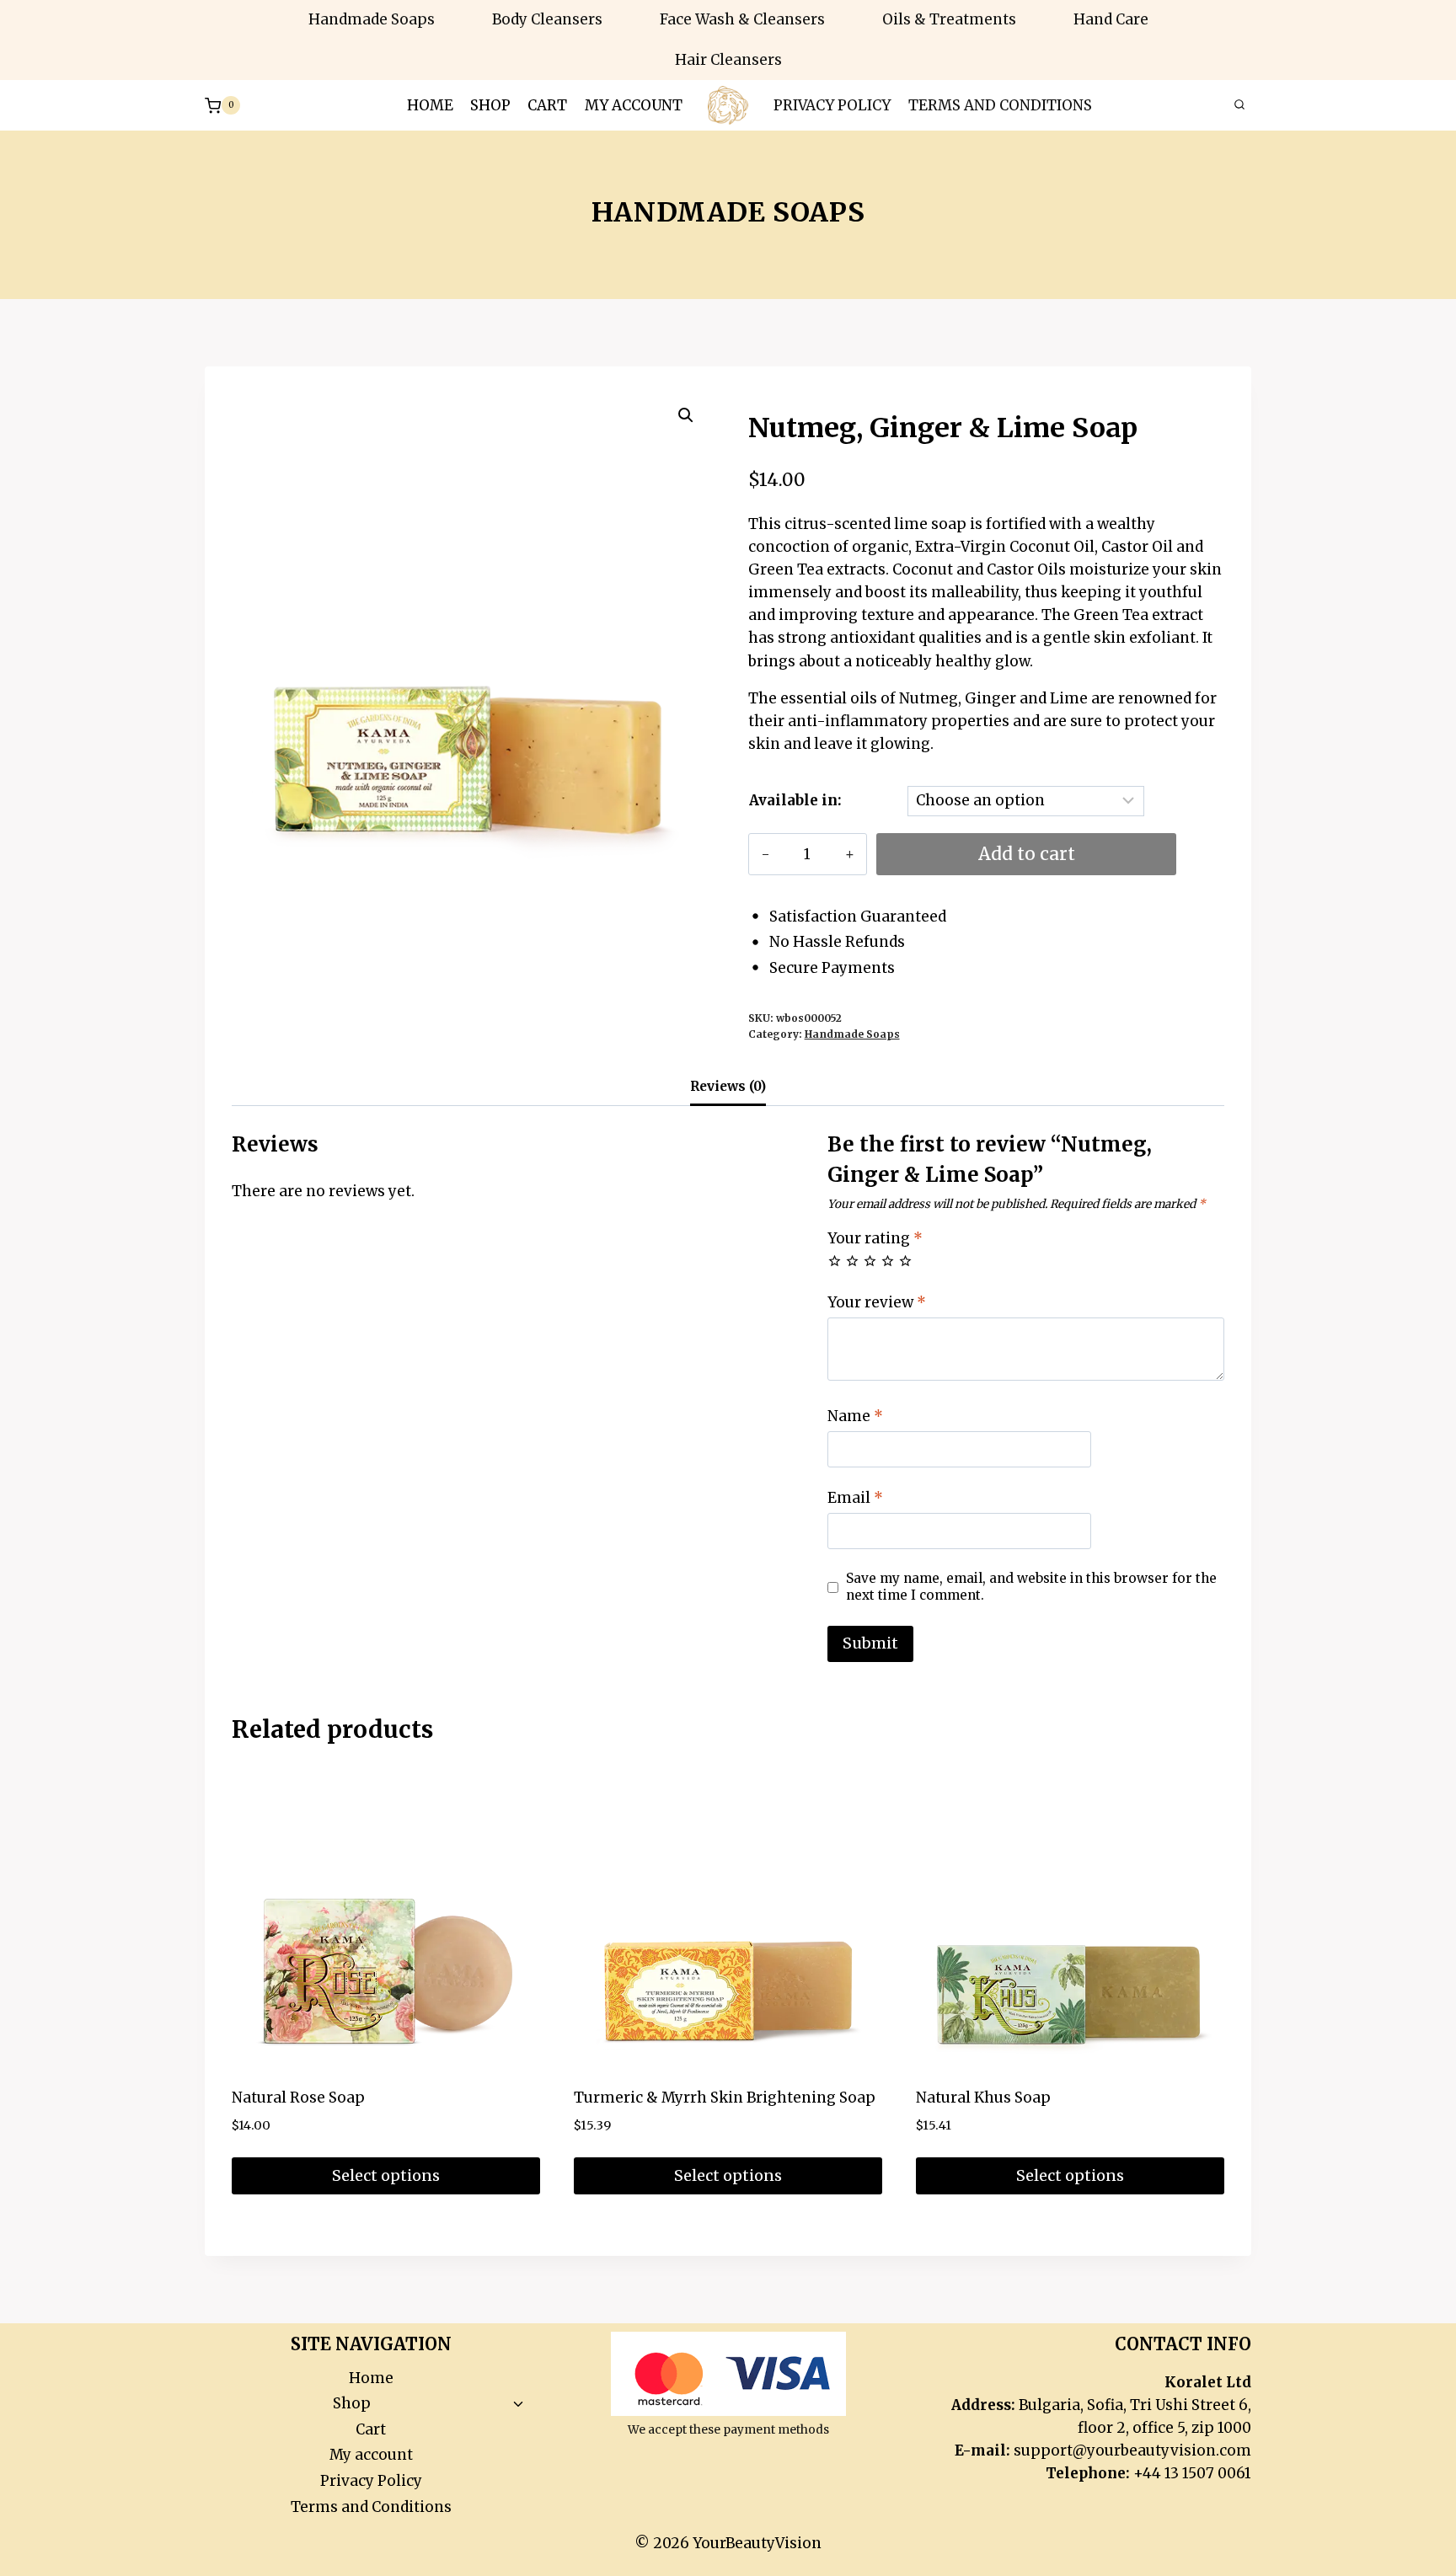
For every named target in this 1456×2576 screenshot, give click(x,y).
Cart (547, 105)
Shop (490, 105)
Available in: (795, 800)
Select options (386, 2175)
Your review (877, 1302)
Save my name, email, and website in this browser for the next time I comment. (1031, 1587)
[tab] (728, 1089)
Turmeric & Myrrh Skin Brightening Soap (725, 2098)
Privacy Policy (832, 105)
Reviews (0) (728, 1086)
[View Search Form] (1239, 105)
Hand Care (1111, 19)
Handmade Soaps (372, 19)
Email (855, 1498)
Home (430, 105)
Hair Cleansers (728, 60)
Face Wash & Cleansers (742, 19)
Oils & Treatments (949, 19)
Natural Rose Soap (298, 2098)
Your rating (875, 1238)
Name (855, 1416)
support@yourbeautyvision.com (1132, 2450)
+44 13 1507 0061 (1192, 2473)
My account (634, 105)
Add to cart (1027, 854)
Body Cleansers (547, 19)
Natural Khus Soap (983, 2098)
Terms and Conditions (1000, 105)
